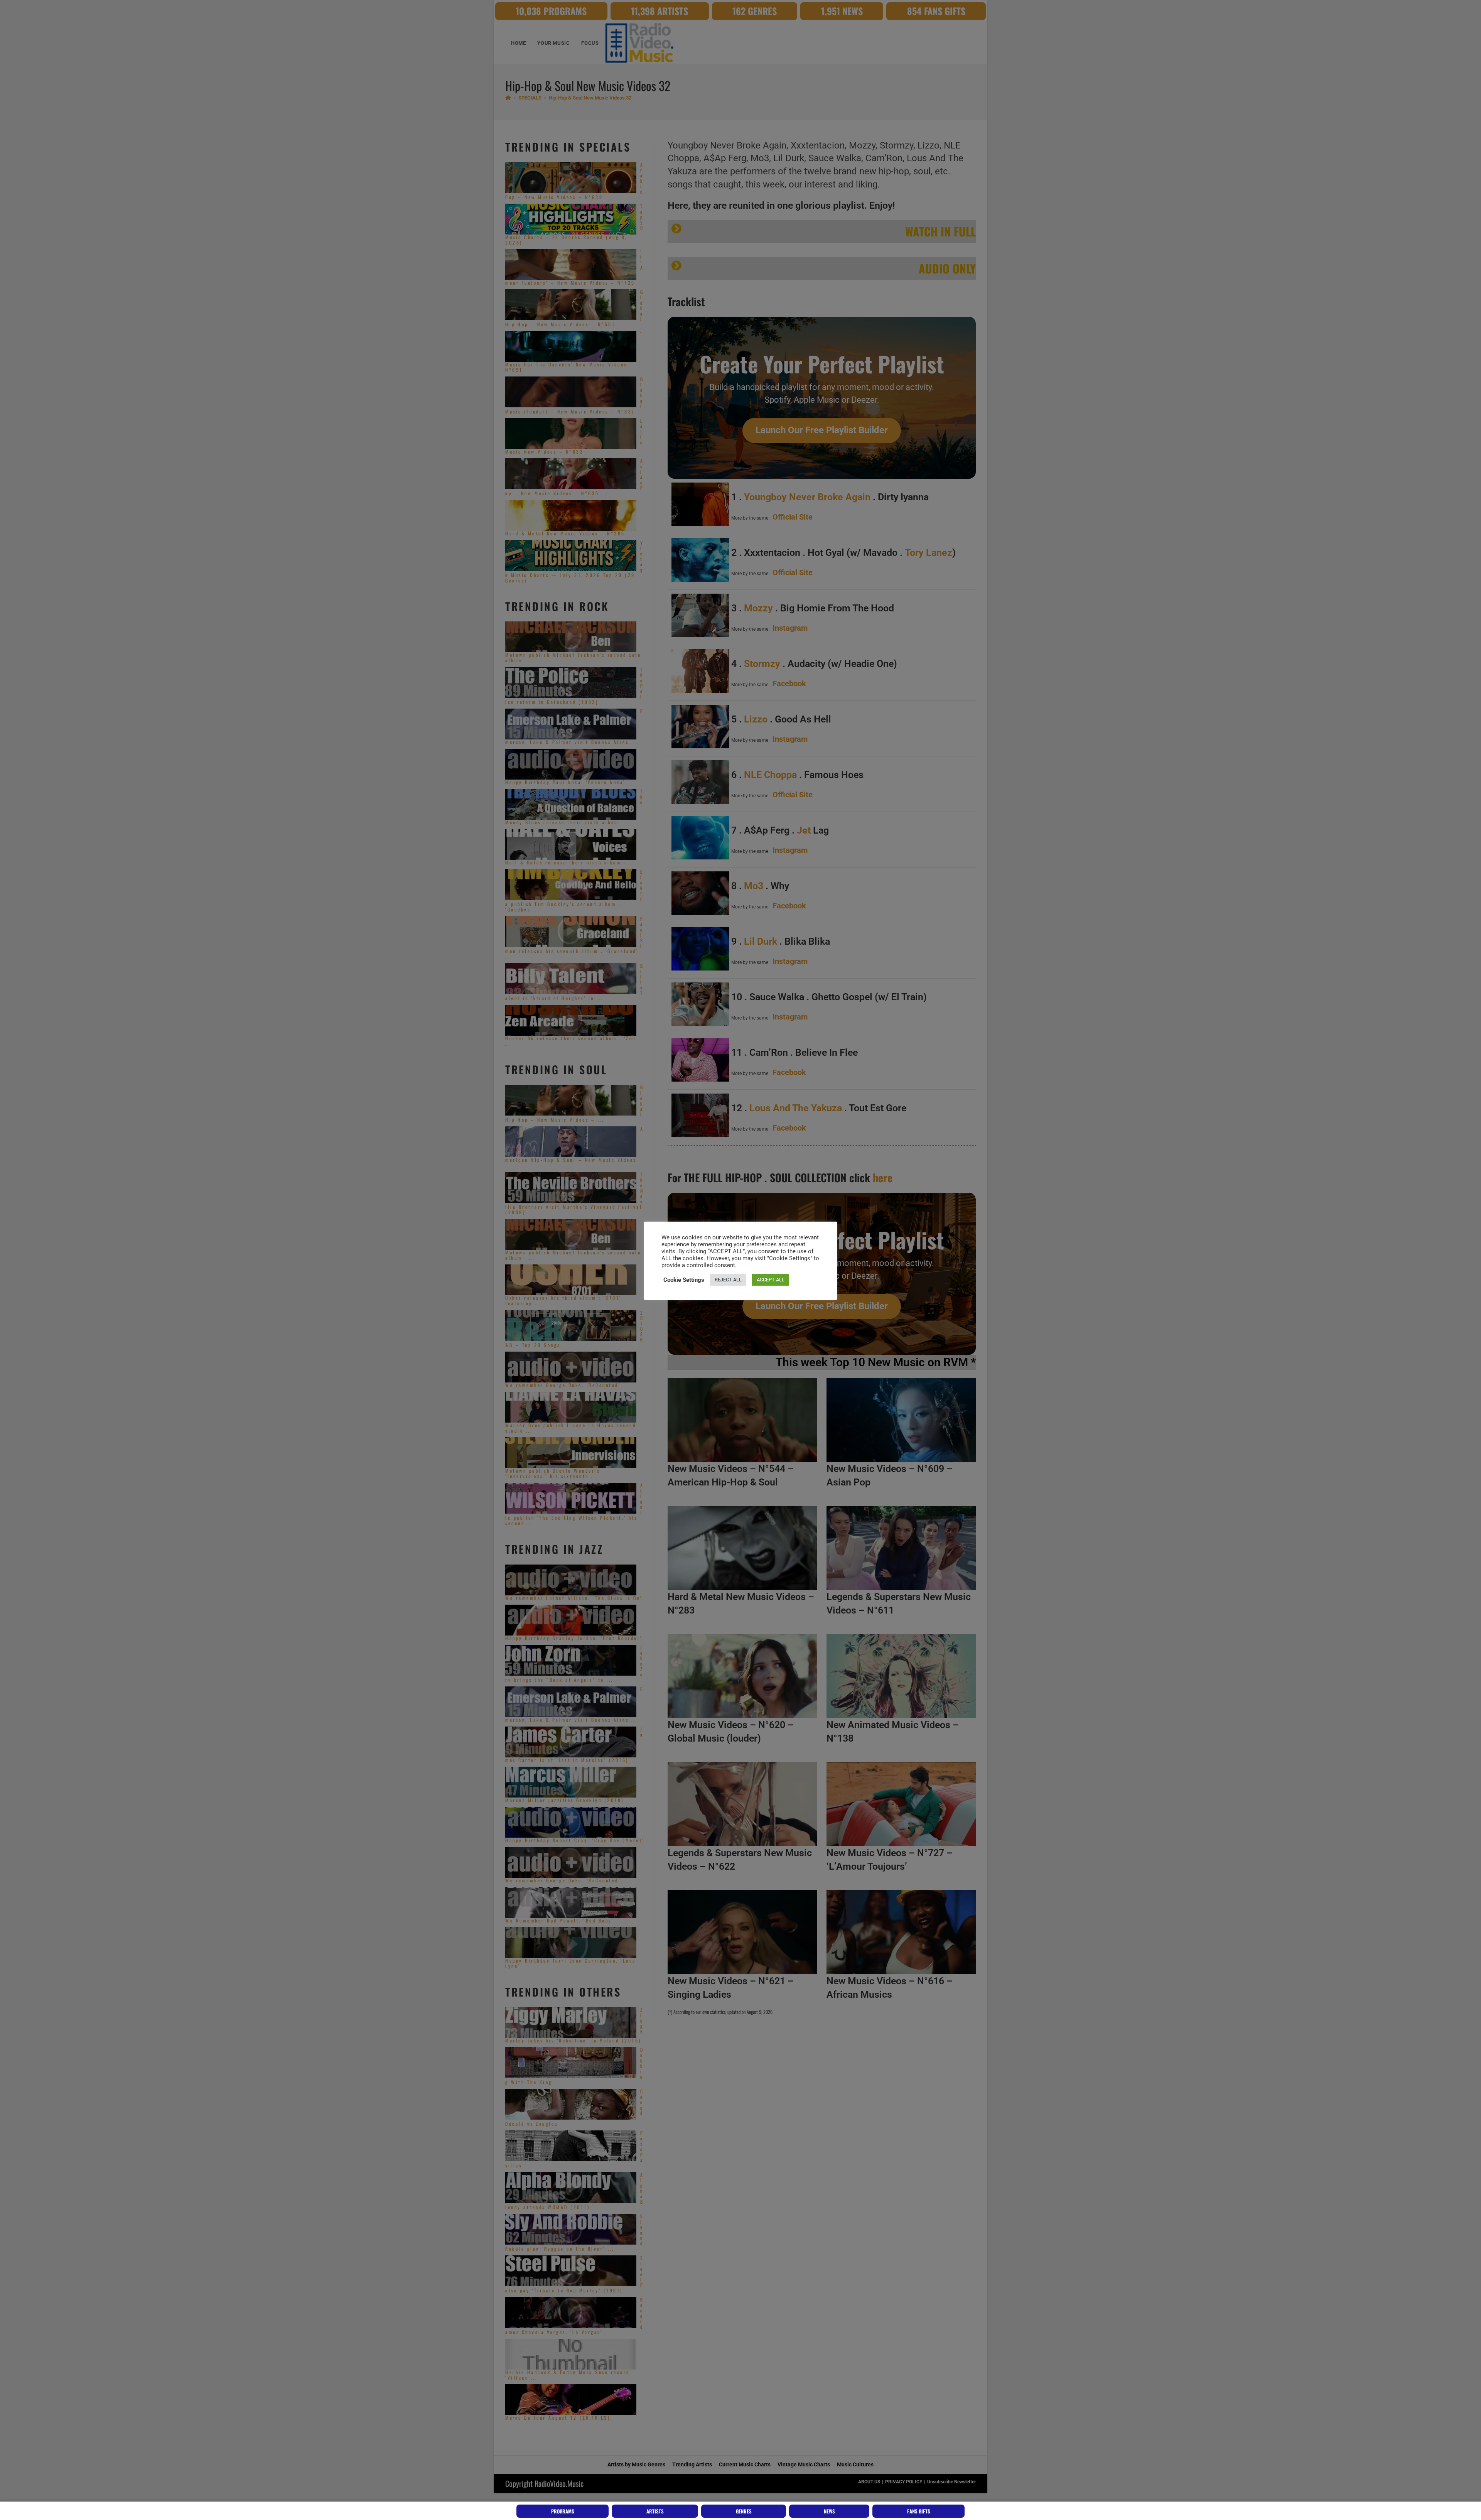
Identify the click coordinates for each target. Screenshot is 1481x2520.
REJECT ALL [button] (728, 1280)
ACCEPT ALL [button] (771, 1280)
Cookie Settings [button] (684, 1280)
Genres (744, 2511)
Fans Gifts (919, 2511)
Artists (655, 2511)
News (829, 2511)
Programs (563, 2511)
